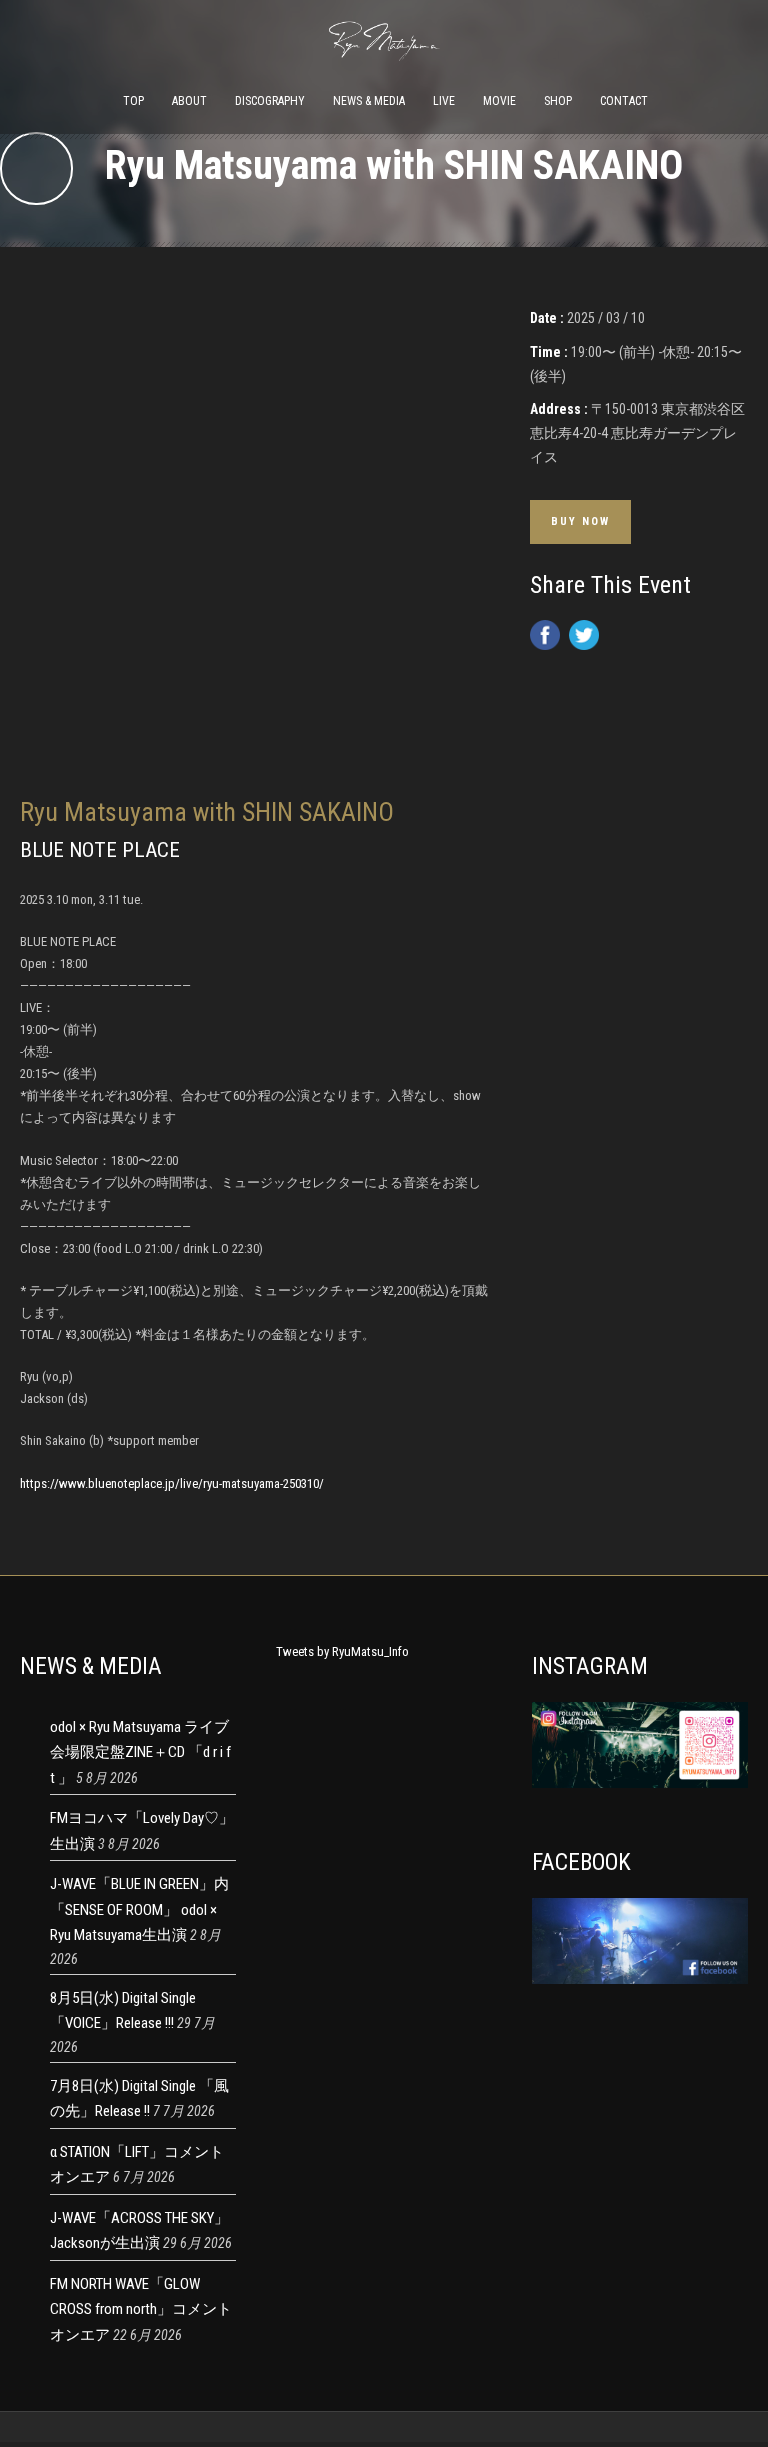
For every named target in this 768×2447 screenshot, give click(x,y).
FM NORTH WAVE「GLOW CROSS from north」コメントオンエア (141, 2309)
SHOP (558, 101)
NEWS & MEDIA (369, 101)
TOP (133, 101)
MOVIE (499, 101)
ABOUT (189, 101)
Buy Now (580, 521)
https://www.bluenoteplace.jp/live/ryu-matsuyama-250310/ (172, 1483)
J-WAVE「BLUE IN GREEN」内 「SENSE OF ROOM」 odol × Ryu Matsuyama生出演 (139, 1909)
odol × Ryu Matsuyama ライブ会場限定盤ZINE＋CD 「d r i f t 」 (140, 1752)
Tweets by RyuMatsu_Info (342, 1651)
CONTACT (624, 101)
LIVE (444, 101)
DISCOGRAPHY (270, 101)
